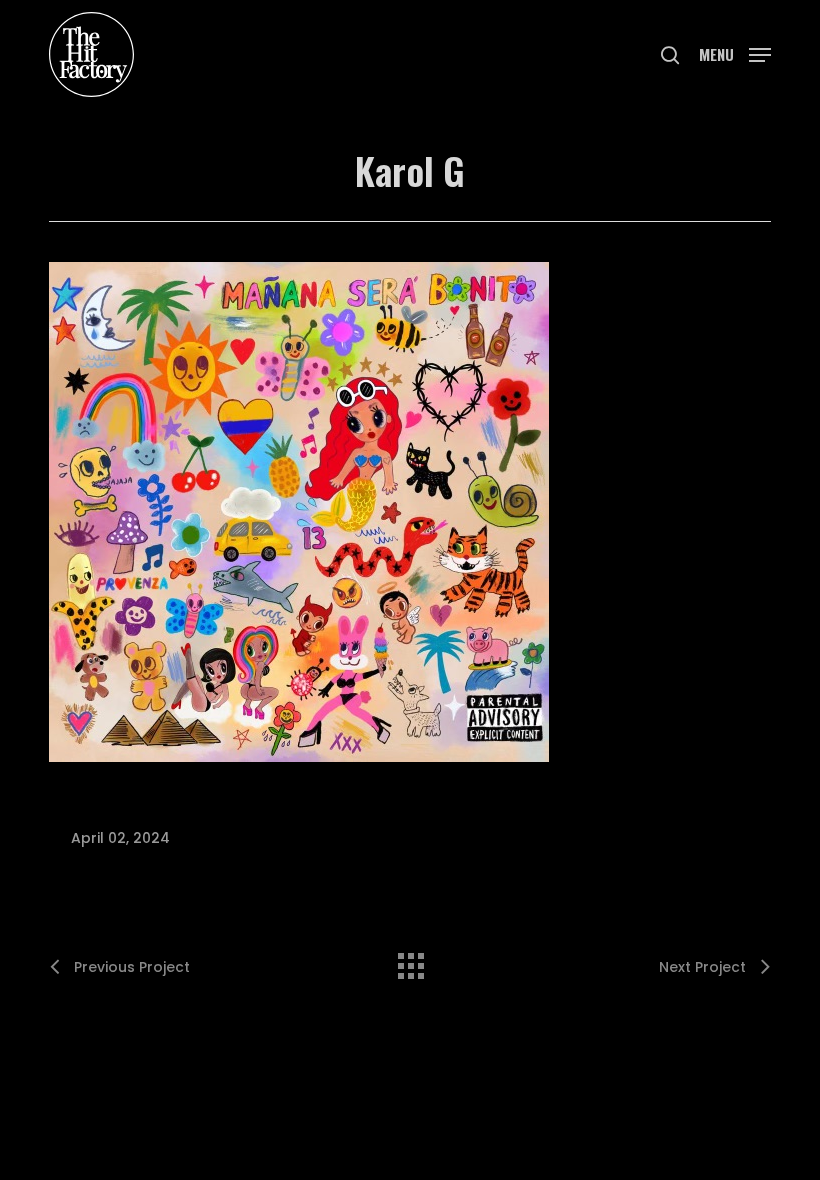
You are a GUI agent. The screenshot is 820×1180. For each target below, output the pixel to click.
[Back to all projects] (410, 961)
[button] (735, 52)
